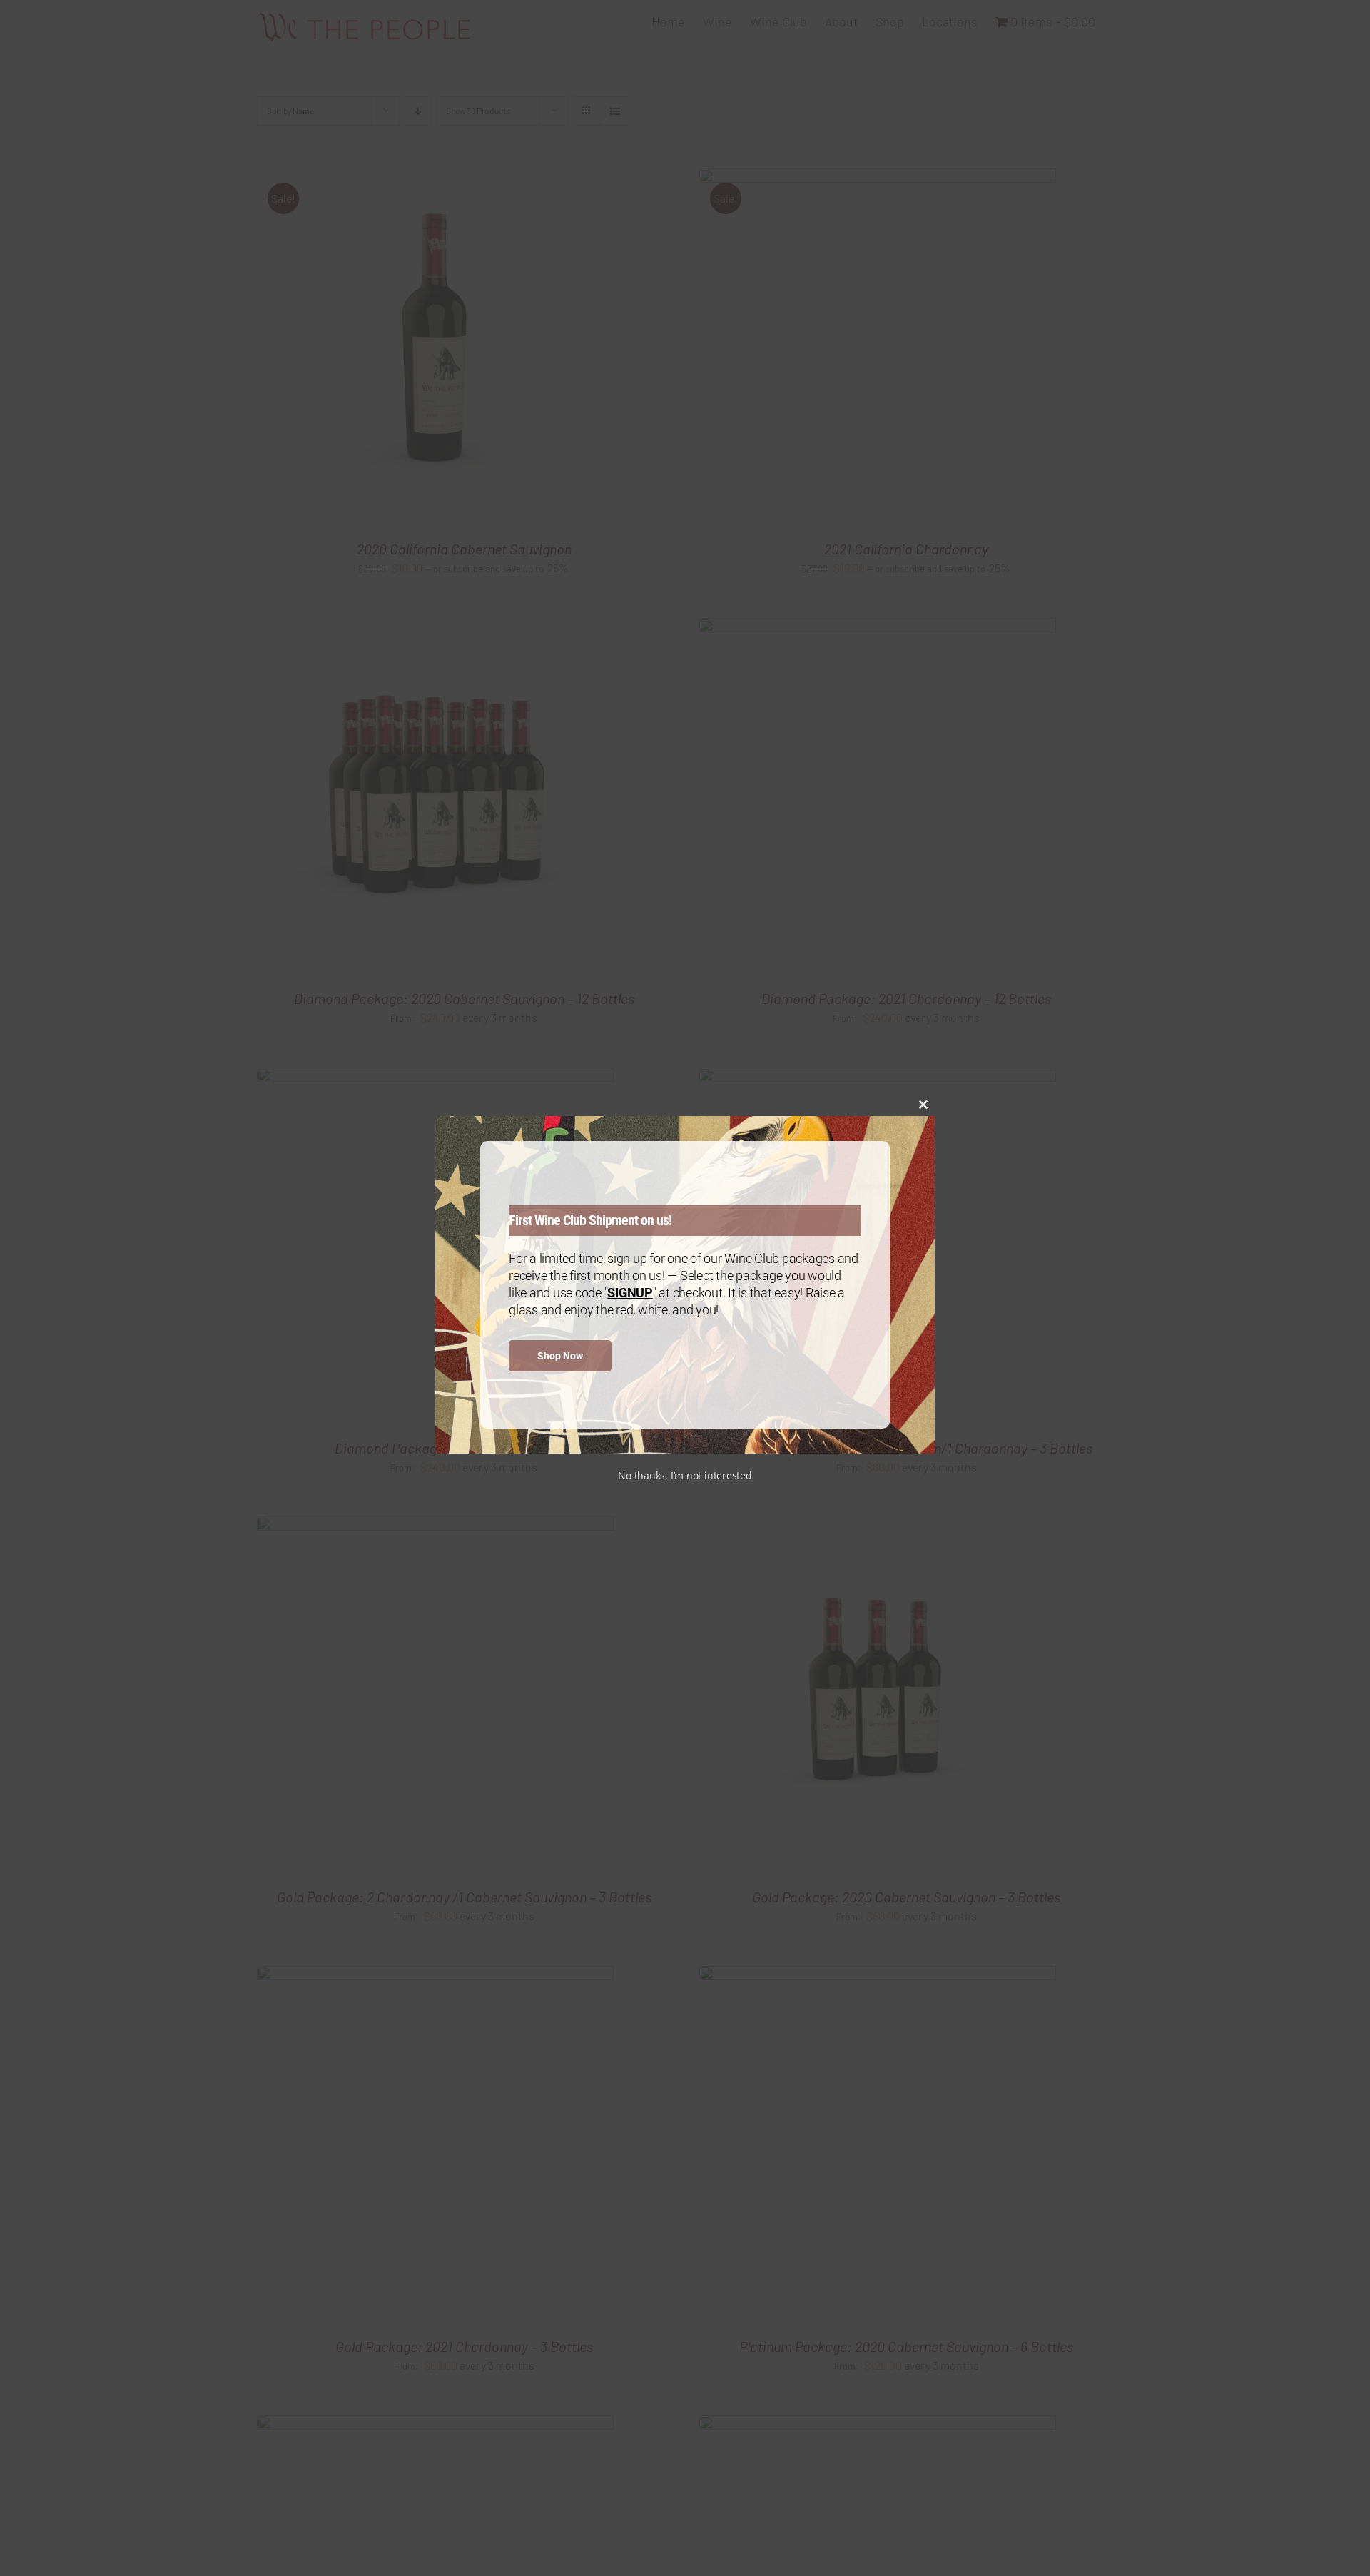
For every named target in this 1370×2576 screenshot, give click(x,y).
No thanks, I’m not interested (685, 1475)
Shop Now (560, 1356)
